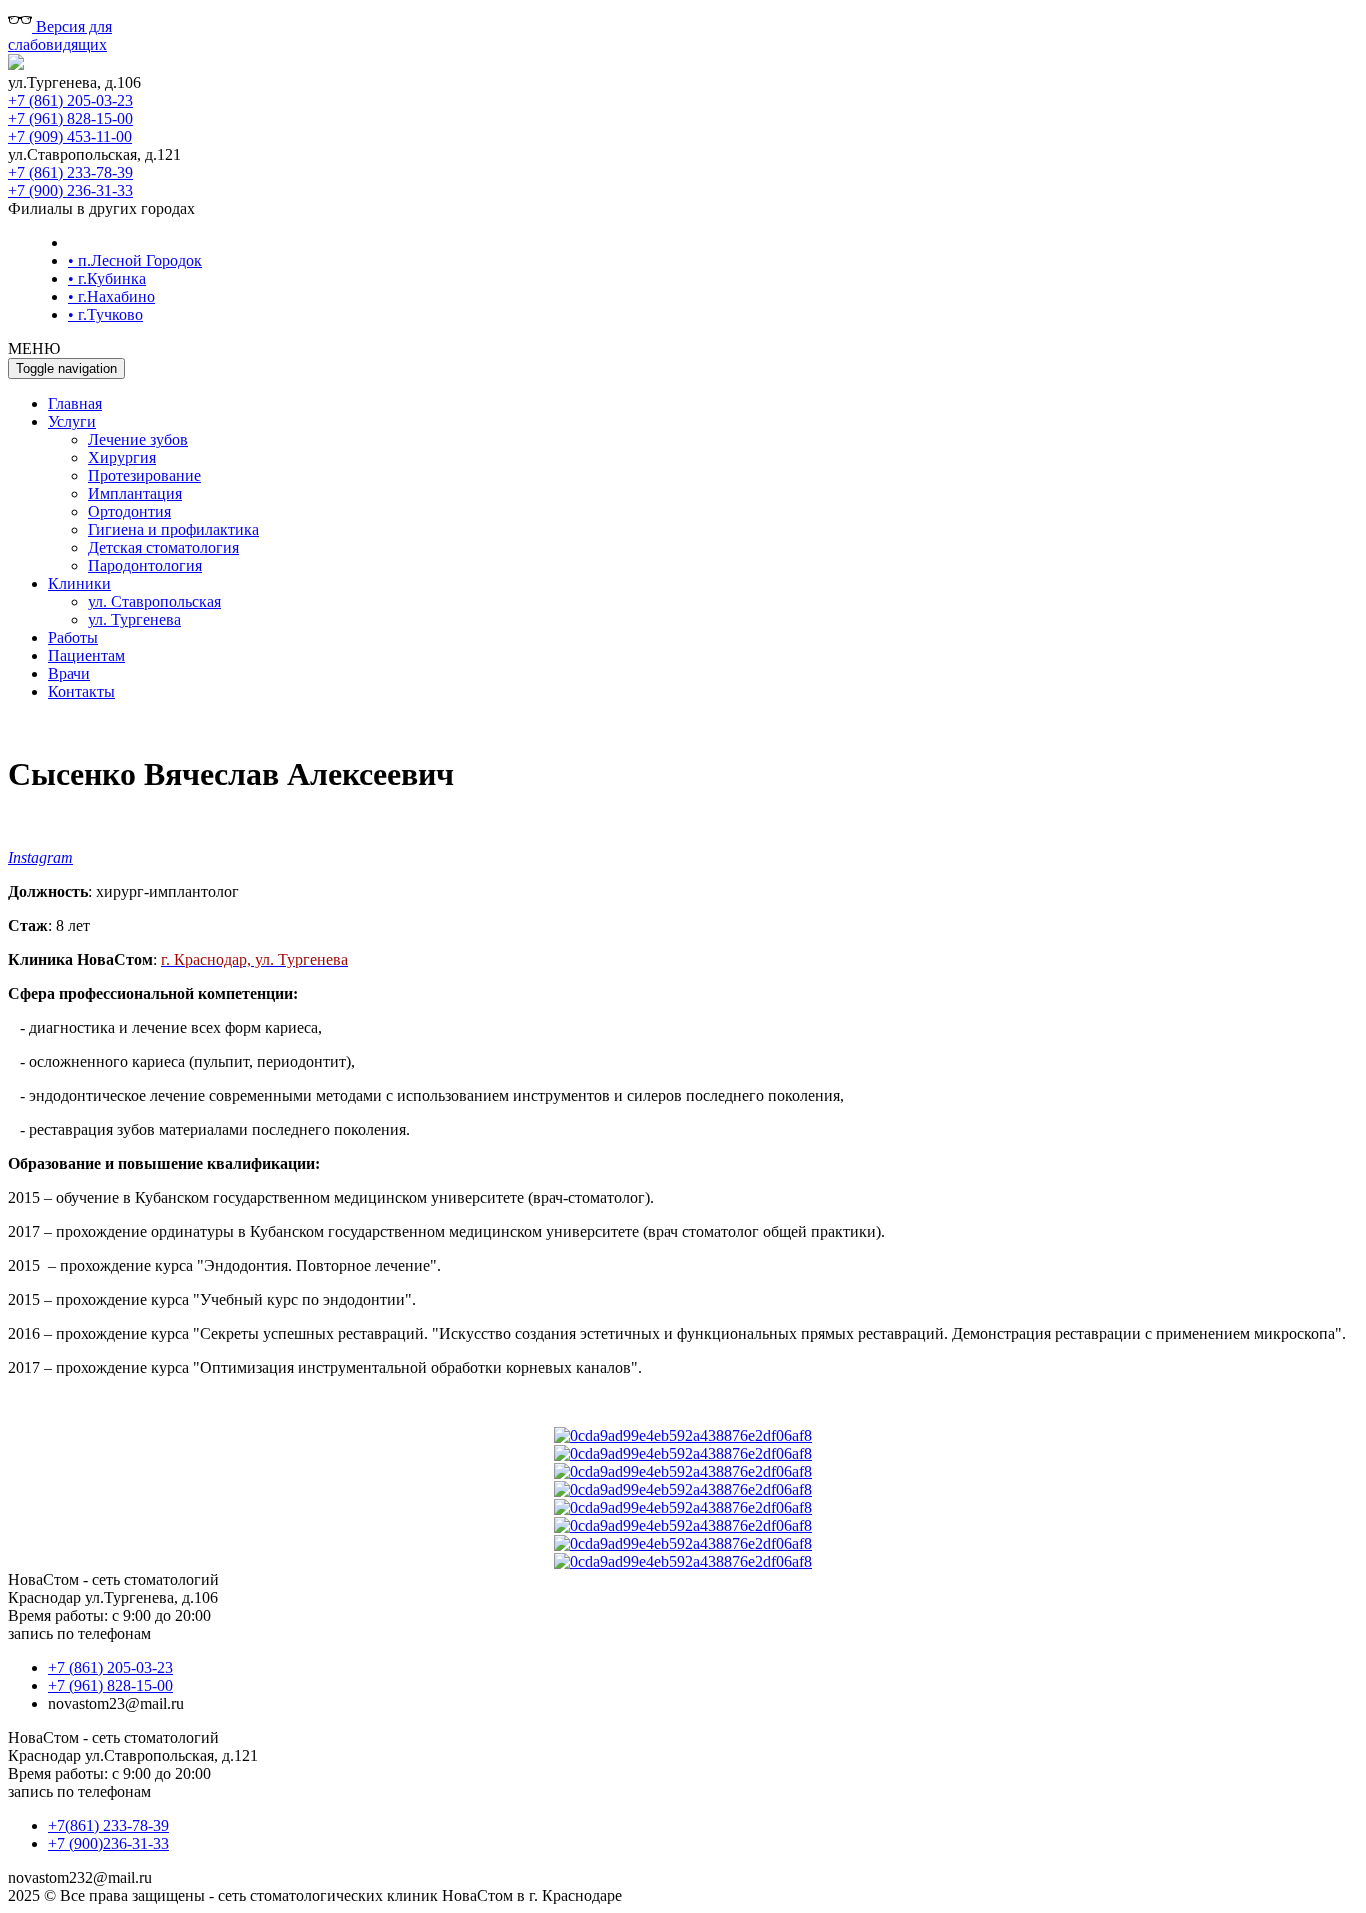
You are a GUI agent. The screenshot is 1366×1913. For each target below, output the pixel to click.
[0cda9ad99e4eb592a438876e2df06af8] (683, 1435)
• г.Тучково (105, 314)
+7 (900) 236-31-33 (70, 190)
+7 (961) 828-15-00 (70, 118)
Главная (75, 403)
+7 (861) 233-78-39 (70, 172)
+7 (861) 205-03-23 (70, 100)
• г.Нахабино (111, 296)
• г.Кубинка (107, 278)
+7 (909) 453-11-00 (70, 136)
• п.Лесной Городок (135, 260)
